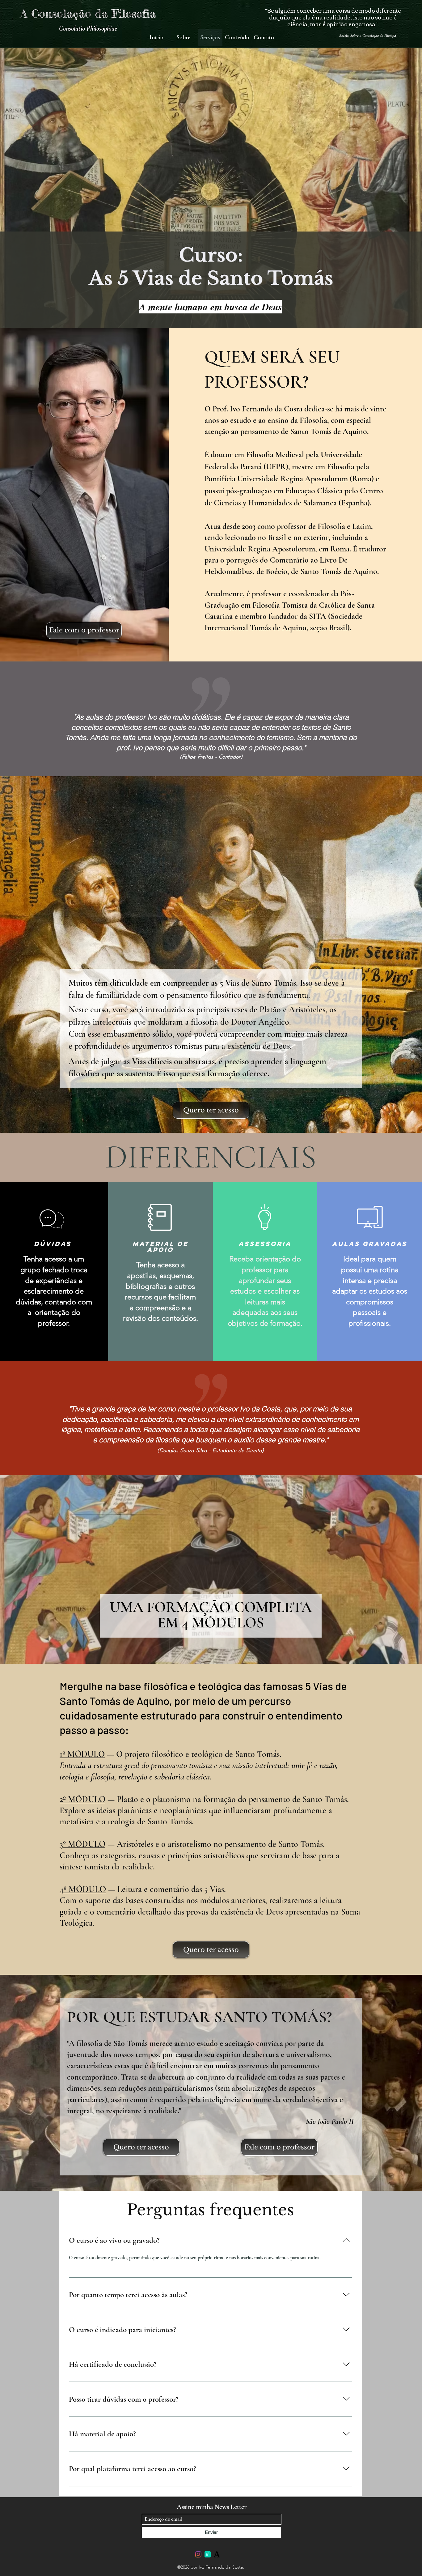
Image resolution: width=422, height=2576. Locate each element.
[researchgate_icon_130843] (208, 2554)
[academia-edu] (217, 2554)
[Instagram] (198, 2554)
